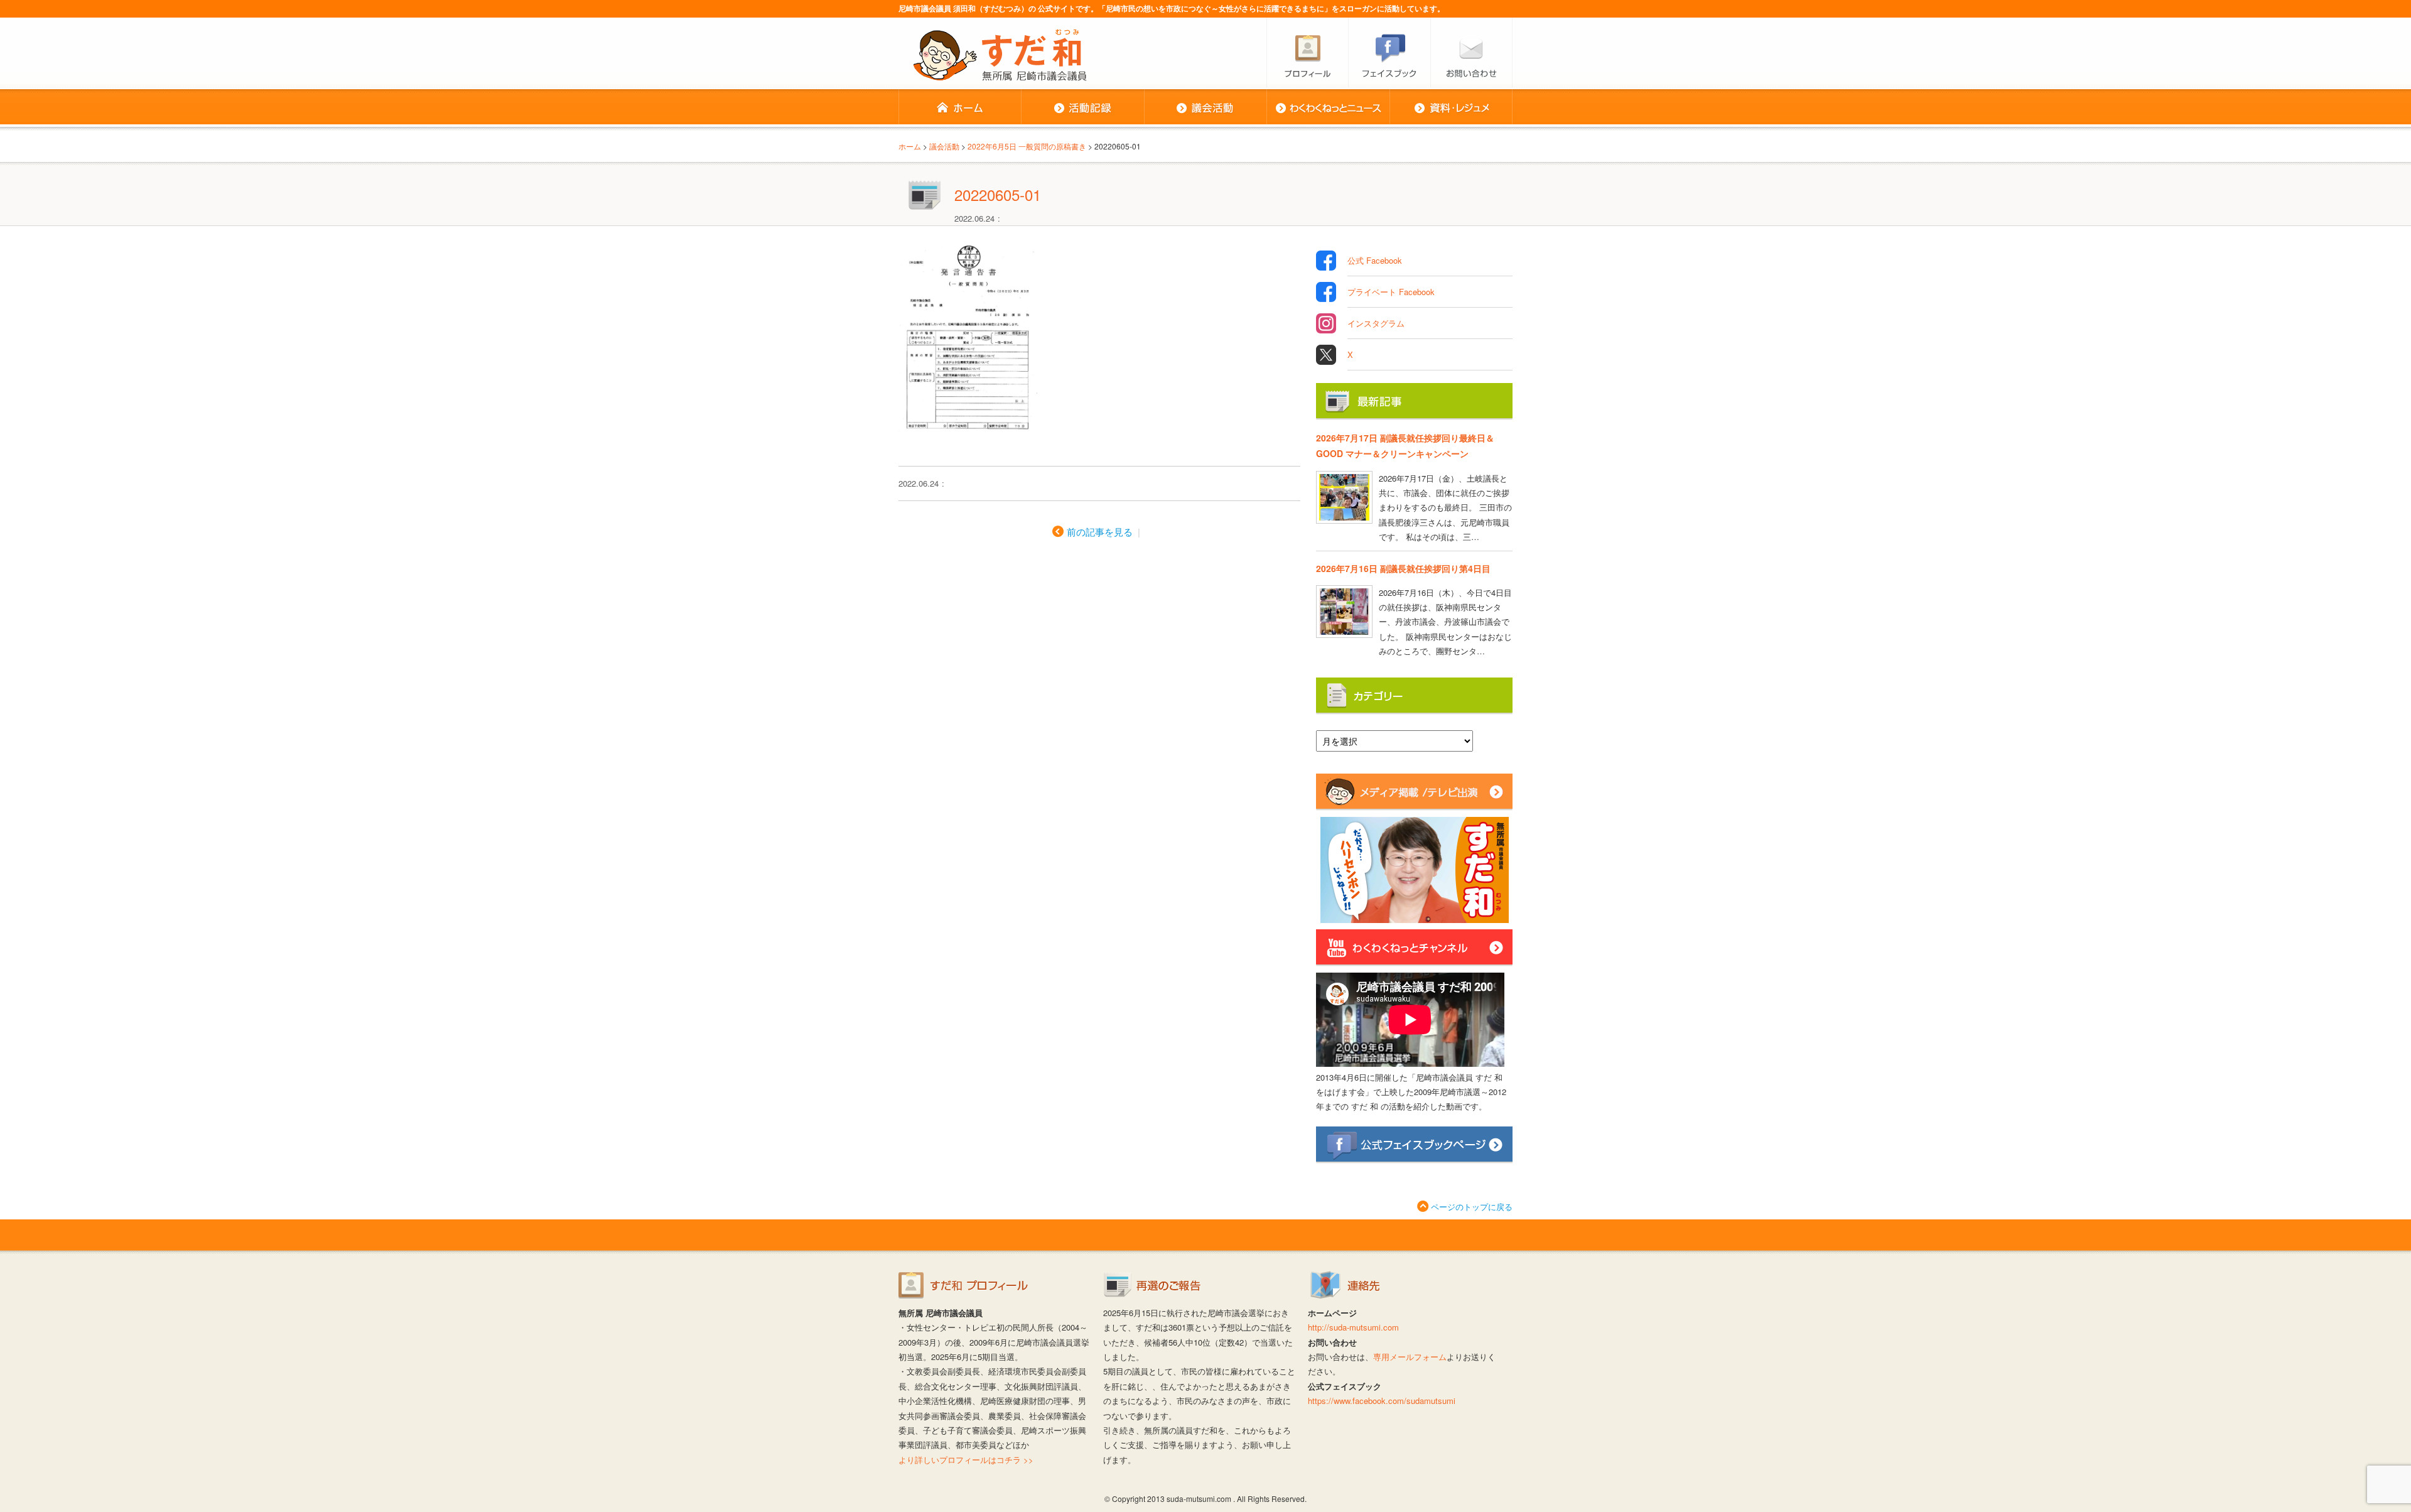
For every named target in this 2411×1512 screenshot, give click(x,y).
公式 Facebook (1375, 260)
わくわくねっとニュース (1328, 108)
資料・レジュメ (1451, 108)
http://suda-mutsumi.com (1353, 1327)
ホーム (960, 108)
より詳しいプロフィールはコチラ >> (966, 1460)
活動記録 (1082, 108)
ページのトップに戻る (1472, 1207)
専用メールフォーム (1410, 1357)
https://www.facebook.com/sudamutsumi (1382, 1401)
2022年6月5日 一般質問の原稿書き (1027, 146)
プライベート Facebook (1391, 292)
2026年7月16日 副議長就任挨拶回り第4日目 (1403, 568)
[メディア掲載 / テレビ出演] (1414, 805)
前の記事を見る (1100, 532)
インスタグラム (1376, 323)
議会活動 (1205, 108)
